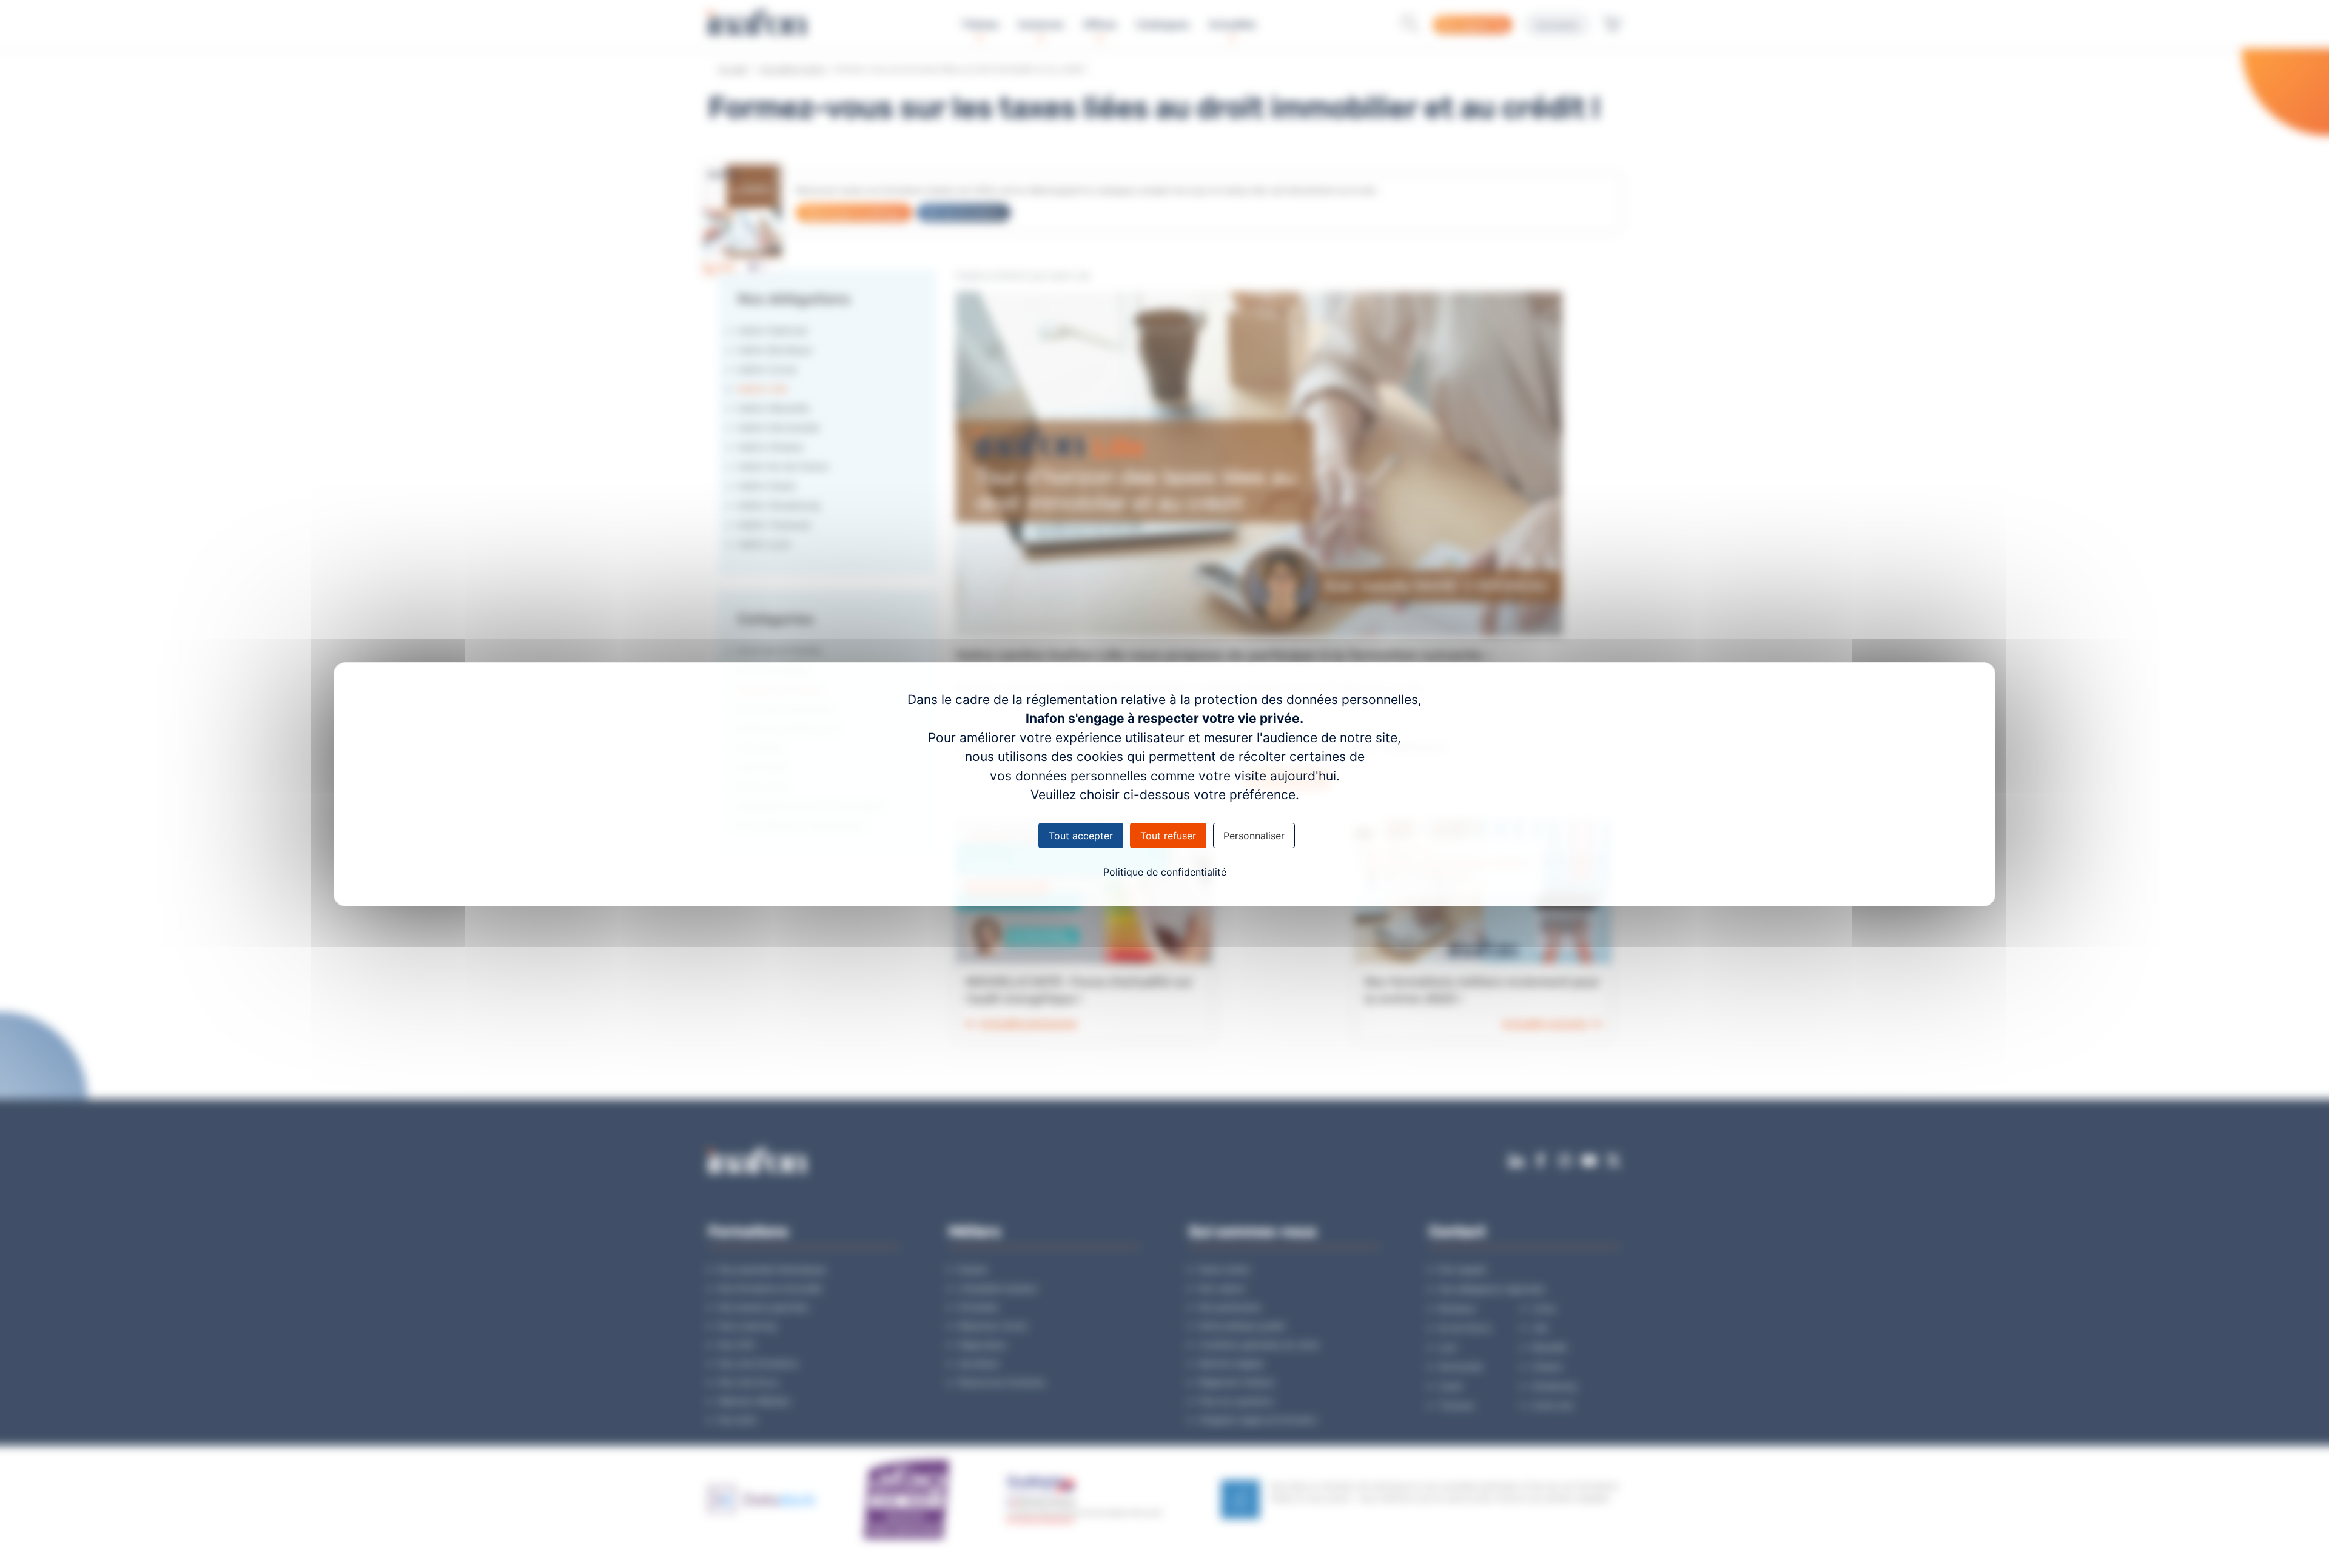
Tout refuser (1168, 836)
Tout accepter (1081, 836)
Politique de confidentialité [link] (1165, 872)
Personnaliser (1254, 836)
